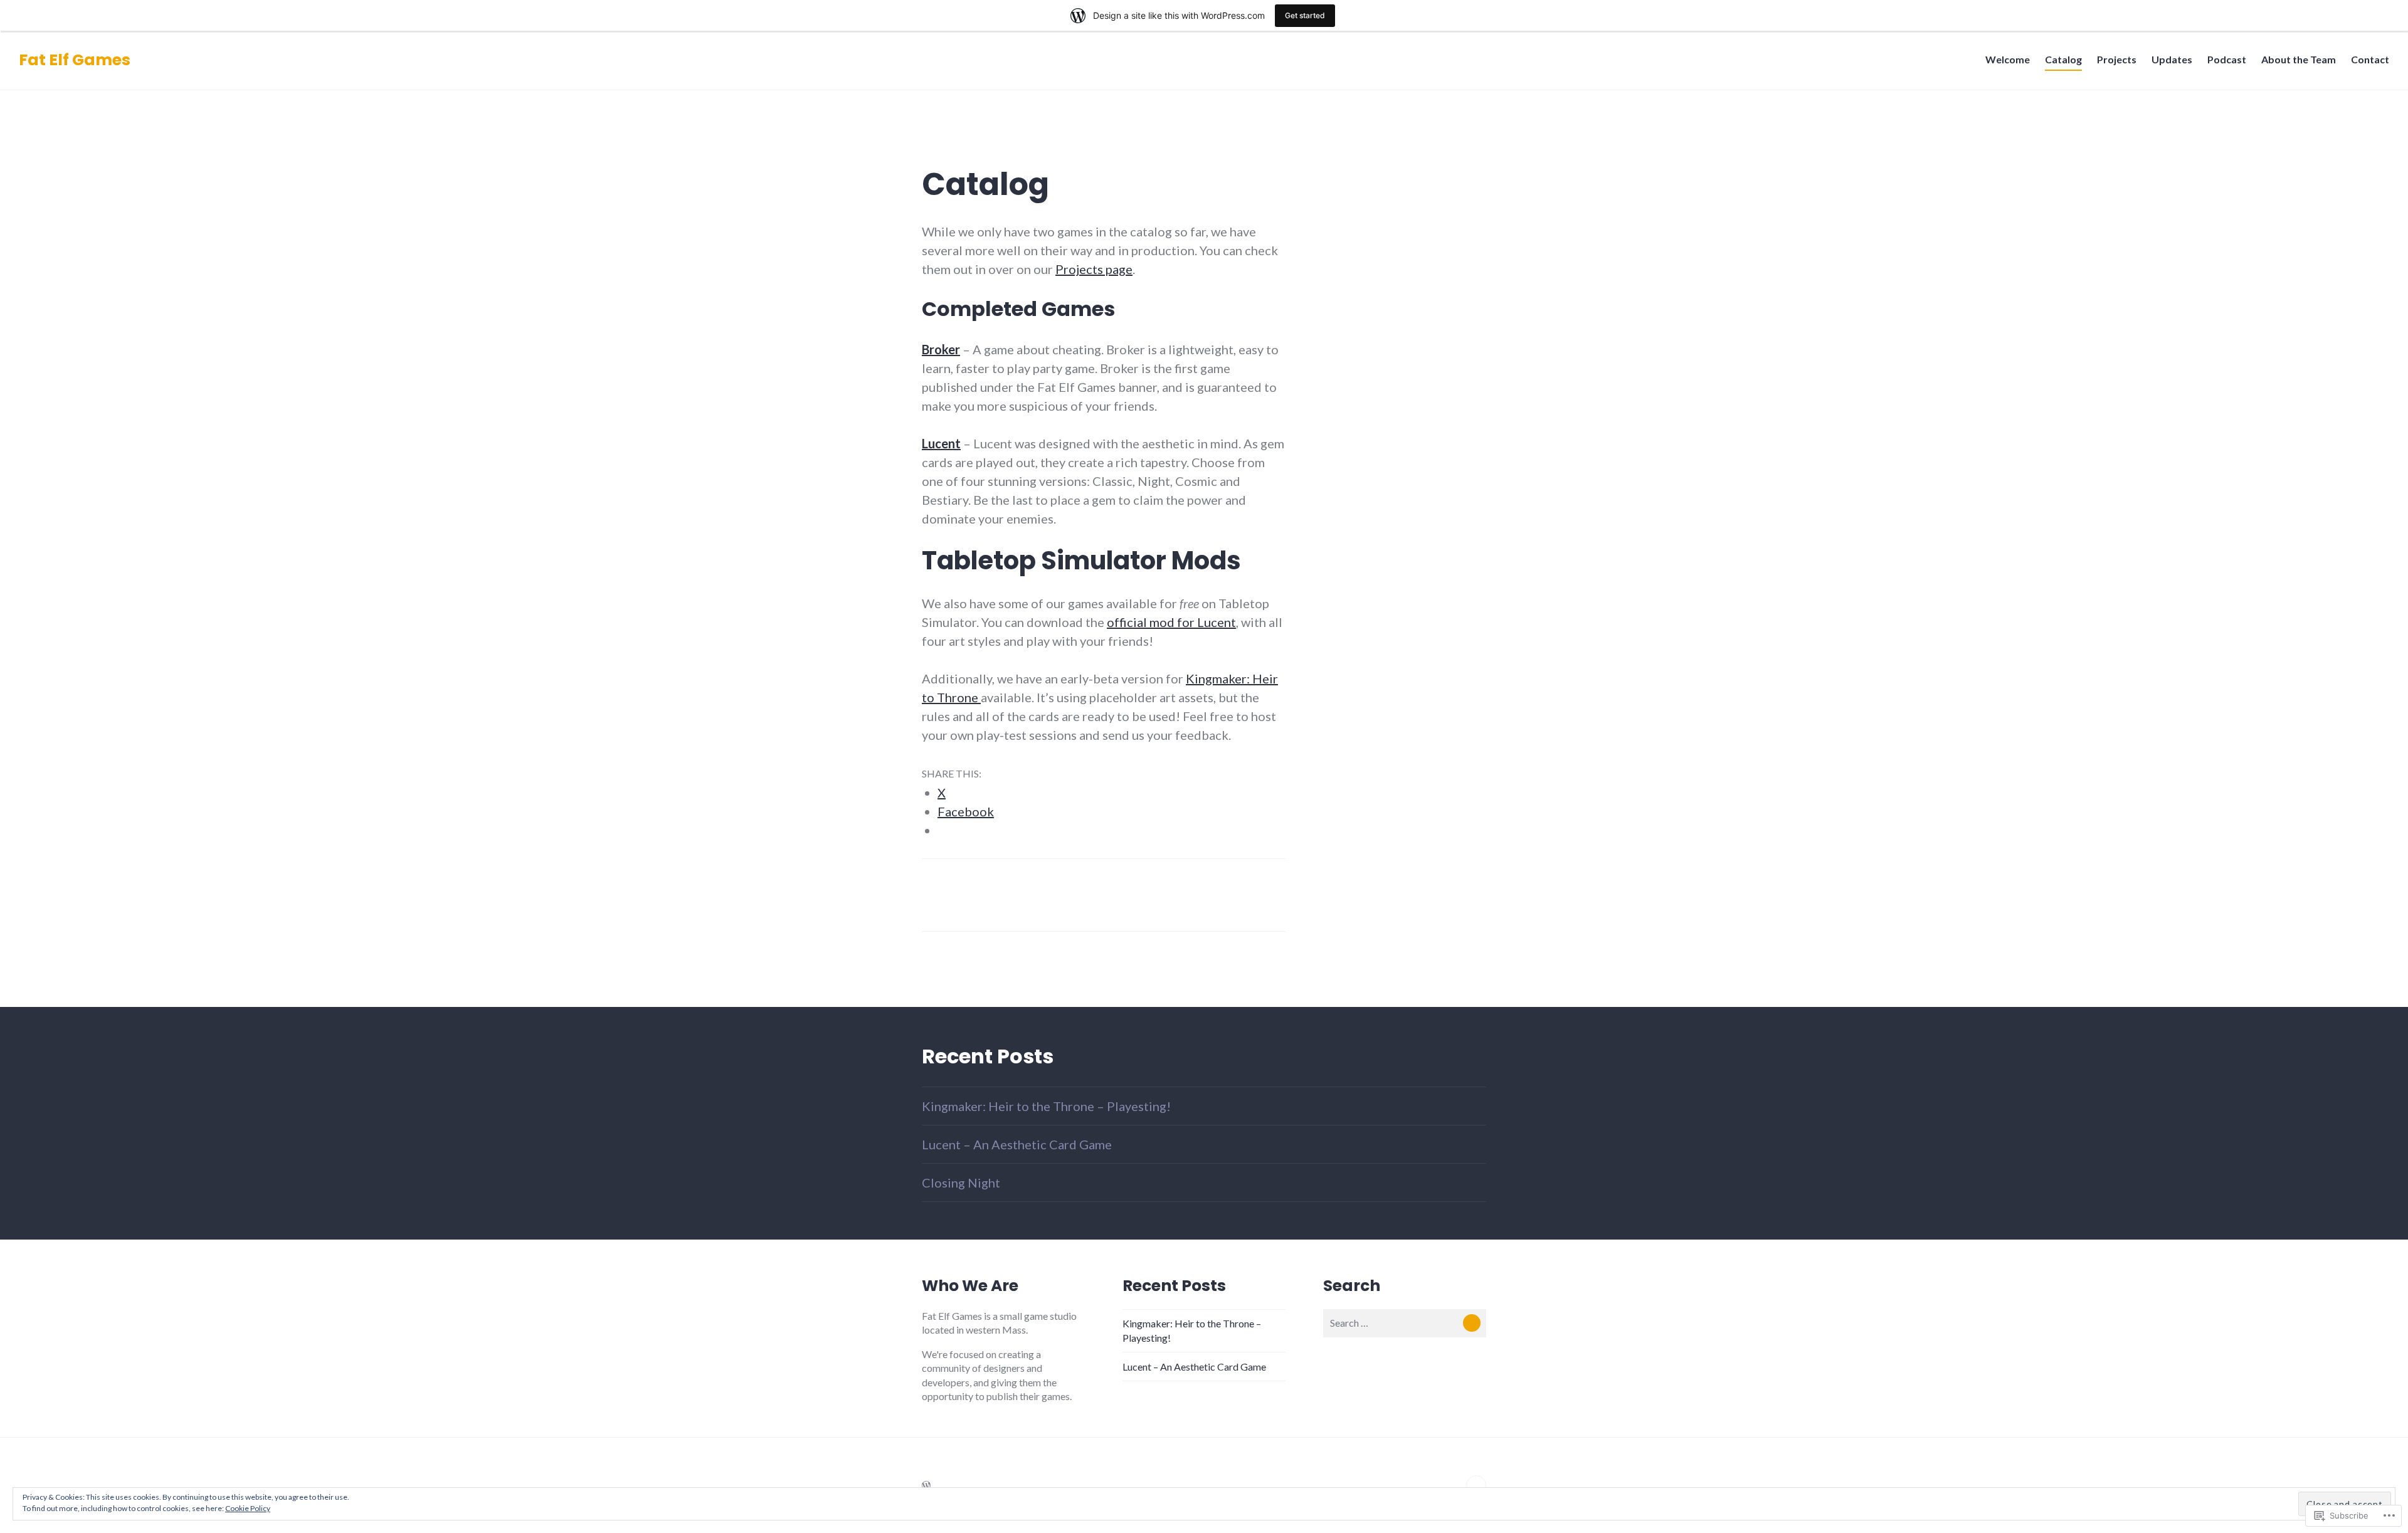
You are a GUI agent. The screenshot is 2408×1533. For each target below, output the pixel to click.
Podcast (2227, 59)
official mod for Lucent (1171, 622)
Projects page (1094, 269)
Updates (2172, 59)
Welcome (2008, 59)
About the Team (2299, 59)
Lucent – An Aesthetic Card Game (1017, 1144)
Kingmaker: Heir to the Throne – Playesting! (1046, 1106)
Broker (941, 349)
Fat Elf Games (75, 60)
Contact (2370, 59)
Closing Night (961, 1183)
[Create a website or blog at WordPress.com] (926, 1485)
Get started (1305, 15)
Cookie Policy (248, 1508)
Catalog (2063, 59)
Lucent (941, 443)
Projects (2117, 59)
